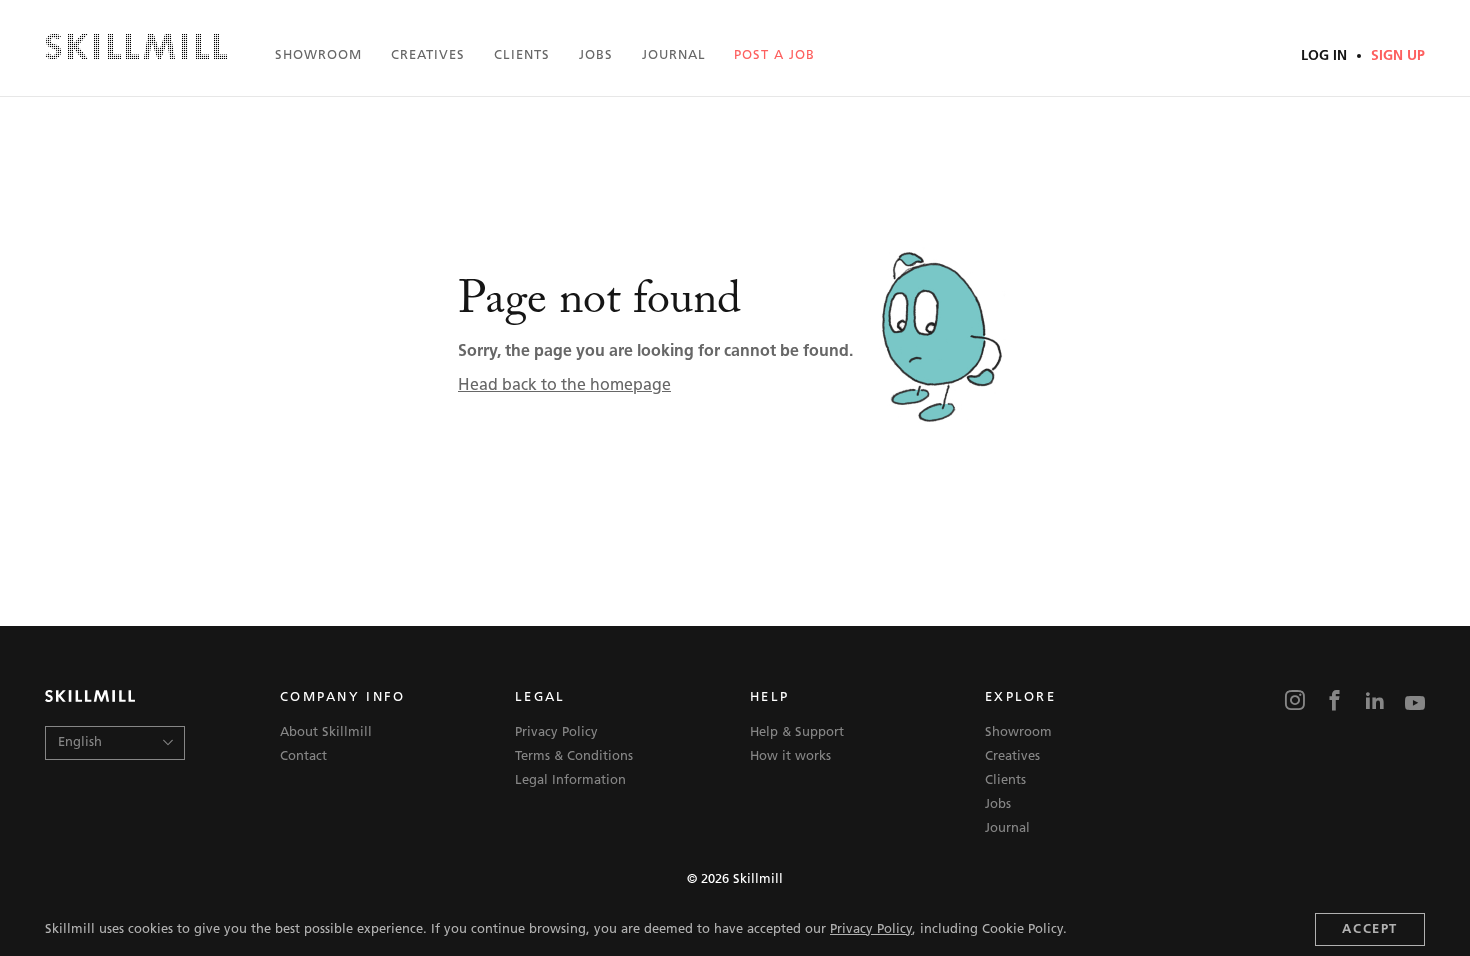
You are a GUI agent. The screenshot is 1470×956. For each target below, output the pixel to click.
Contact (303, 756)
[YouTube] (1415, 702)
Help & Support (797, 732)
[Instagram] (1295, 702)
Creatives (428, 55)
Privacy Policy (871, 929)
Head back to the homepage (564, 386)
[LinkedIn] (1375, 702)
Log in (1326, 56)
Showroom (318, 55)
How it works (790, 756)
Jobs (596, 55)
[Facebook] (1335, 702)
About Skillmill (326, 732)
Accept (1370, 929)
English (80, 742)
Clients (522, 55)
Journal (674, 55)
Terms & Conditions (574, 756)
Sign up (1396, 56)
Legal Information (570, 780)
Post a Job (774, 55)
